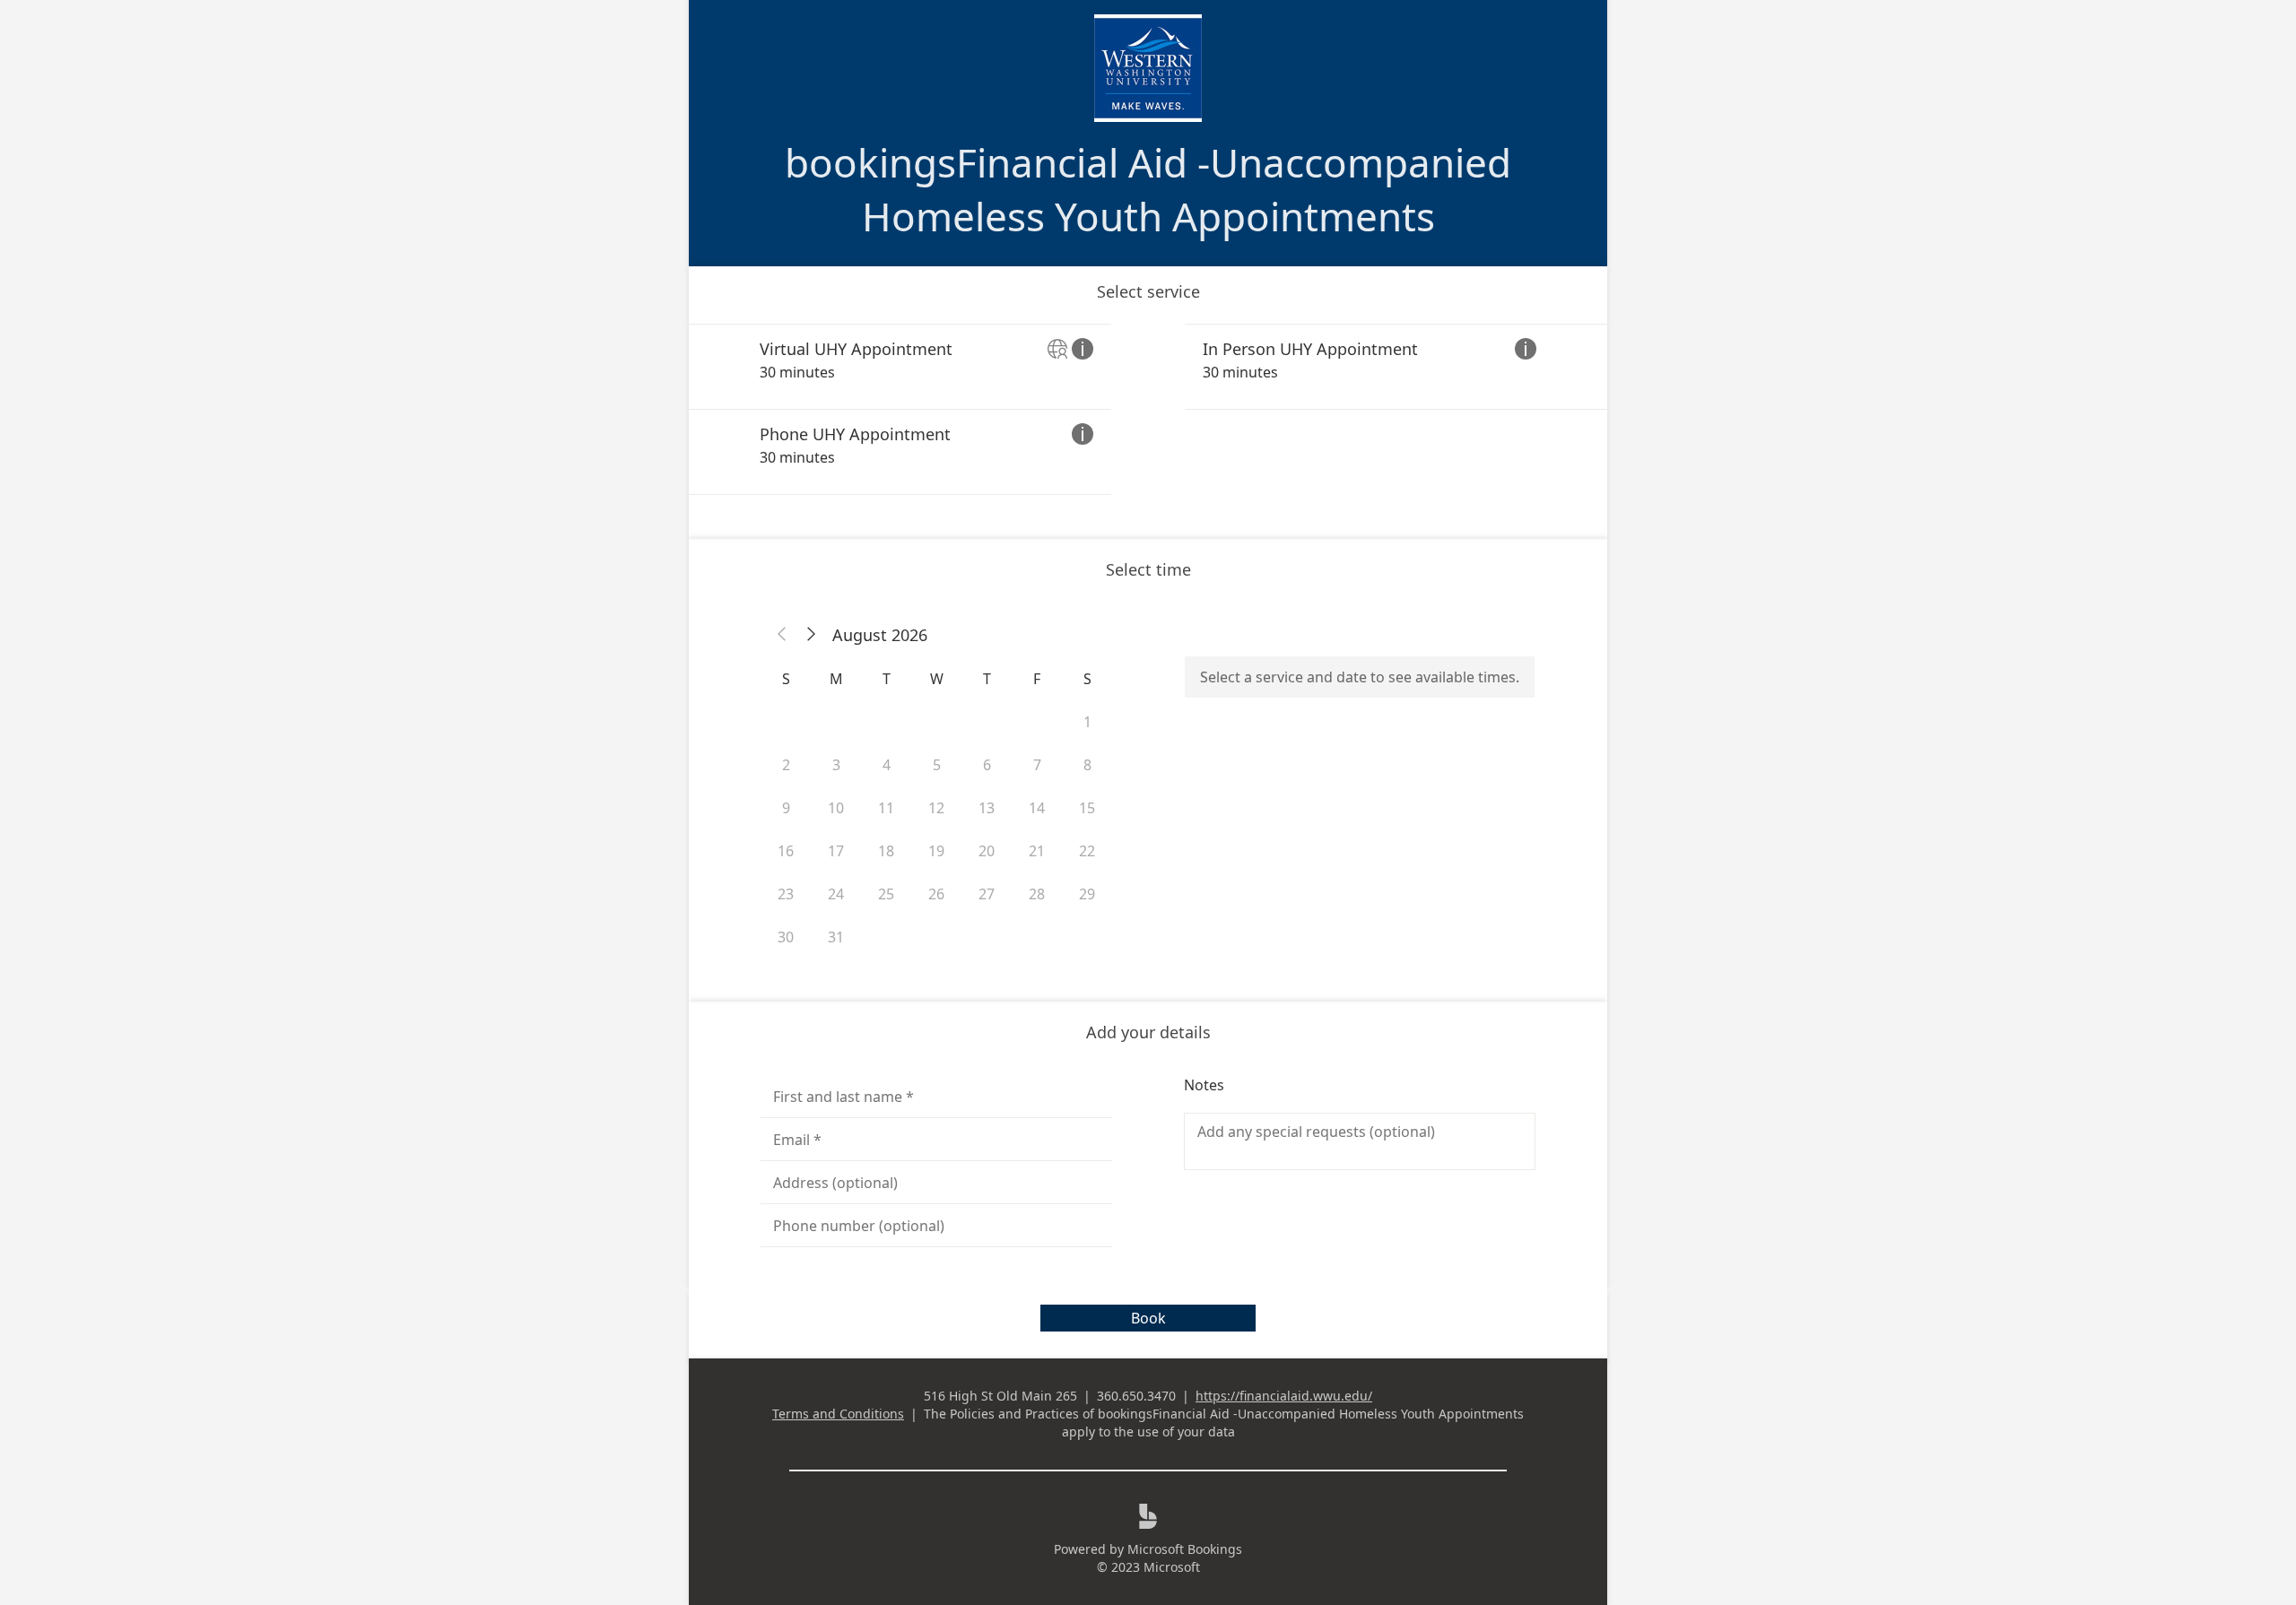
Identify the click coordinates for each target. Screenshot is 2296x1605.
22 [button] (1087, 851)
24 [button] (836, 894)
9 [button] (786, 808)
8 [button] (1087, 765)
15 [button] (1087, 808)
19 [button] (936, 851)
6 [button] (987, 765)
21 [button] (1037, 851)
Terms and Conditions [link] (838, 1414)
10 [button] (836, 808)
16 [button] (786, 851)
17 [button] (836, 851)
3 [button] (836, 765)
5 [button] (937, 765)
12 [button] (936, 808)
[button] (782, 635)
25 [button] (886, 894)
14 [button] (1037, 808)
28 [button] (1037, 894)
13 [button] (987, 808)
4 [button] (887, 765)
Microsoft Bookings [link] (1185, 1549)
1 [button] (1087, 722)
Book (1148, 1318)
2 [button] (786, 765)
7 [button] (1037, 765)
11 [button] (886, 808)
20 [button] (987, 851)
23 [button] (786, 894)
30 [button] (786, 937)
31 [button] (836, 937)
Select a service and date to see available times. (1360, 677)
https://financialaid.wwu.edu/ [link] (1284, 1396)
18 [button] (886, 851)
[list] (1148, 409)
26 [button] (936, 894)
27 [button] (987, 894)
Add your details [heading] (1148, 1032)
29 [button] (1087, 894)
